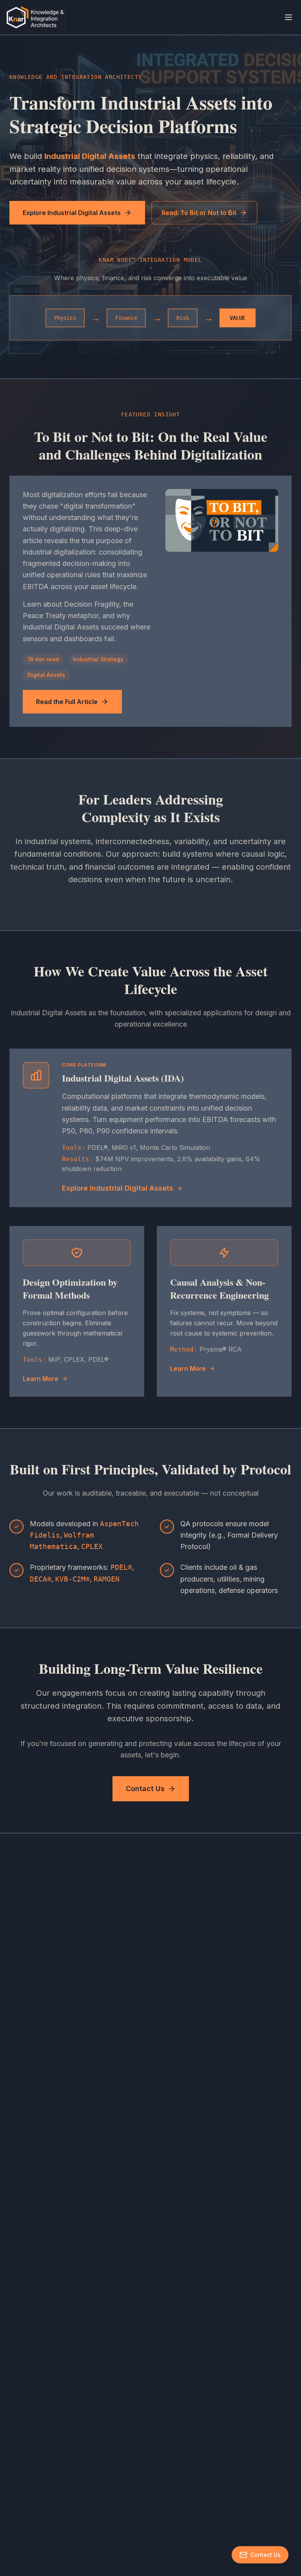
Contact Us (145, 1789)
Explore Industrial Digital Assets (72, 213)
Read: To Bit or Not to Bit (199, 213)
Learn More (41, 1379)
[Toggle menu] (288, 17)
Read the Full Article (67, 702)
